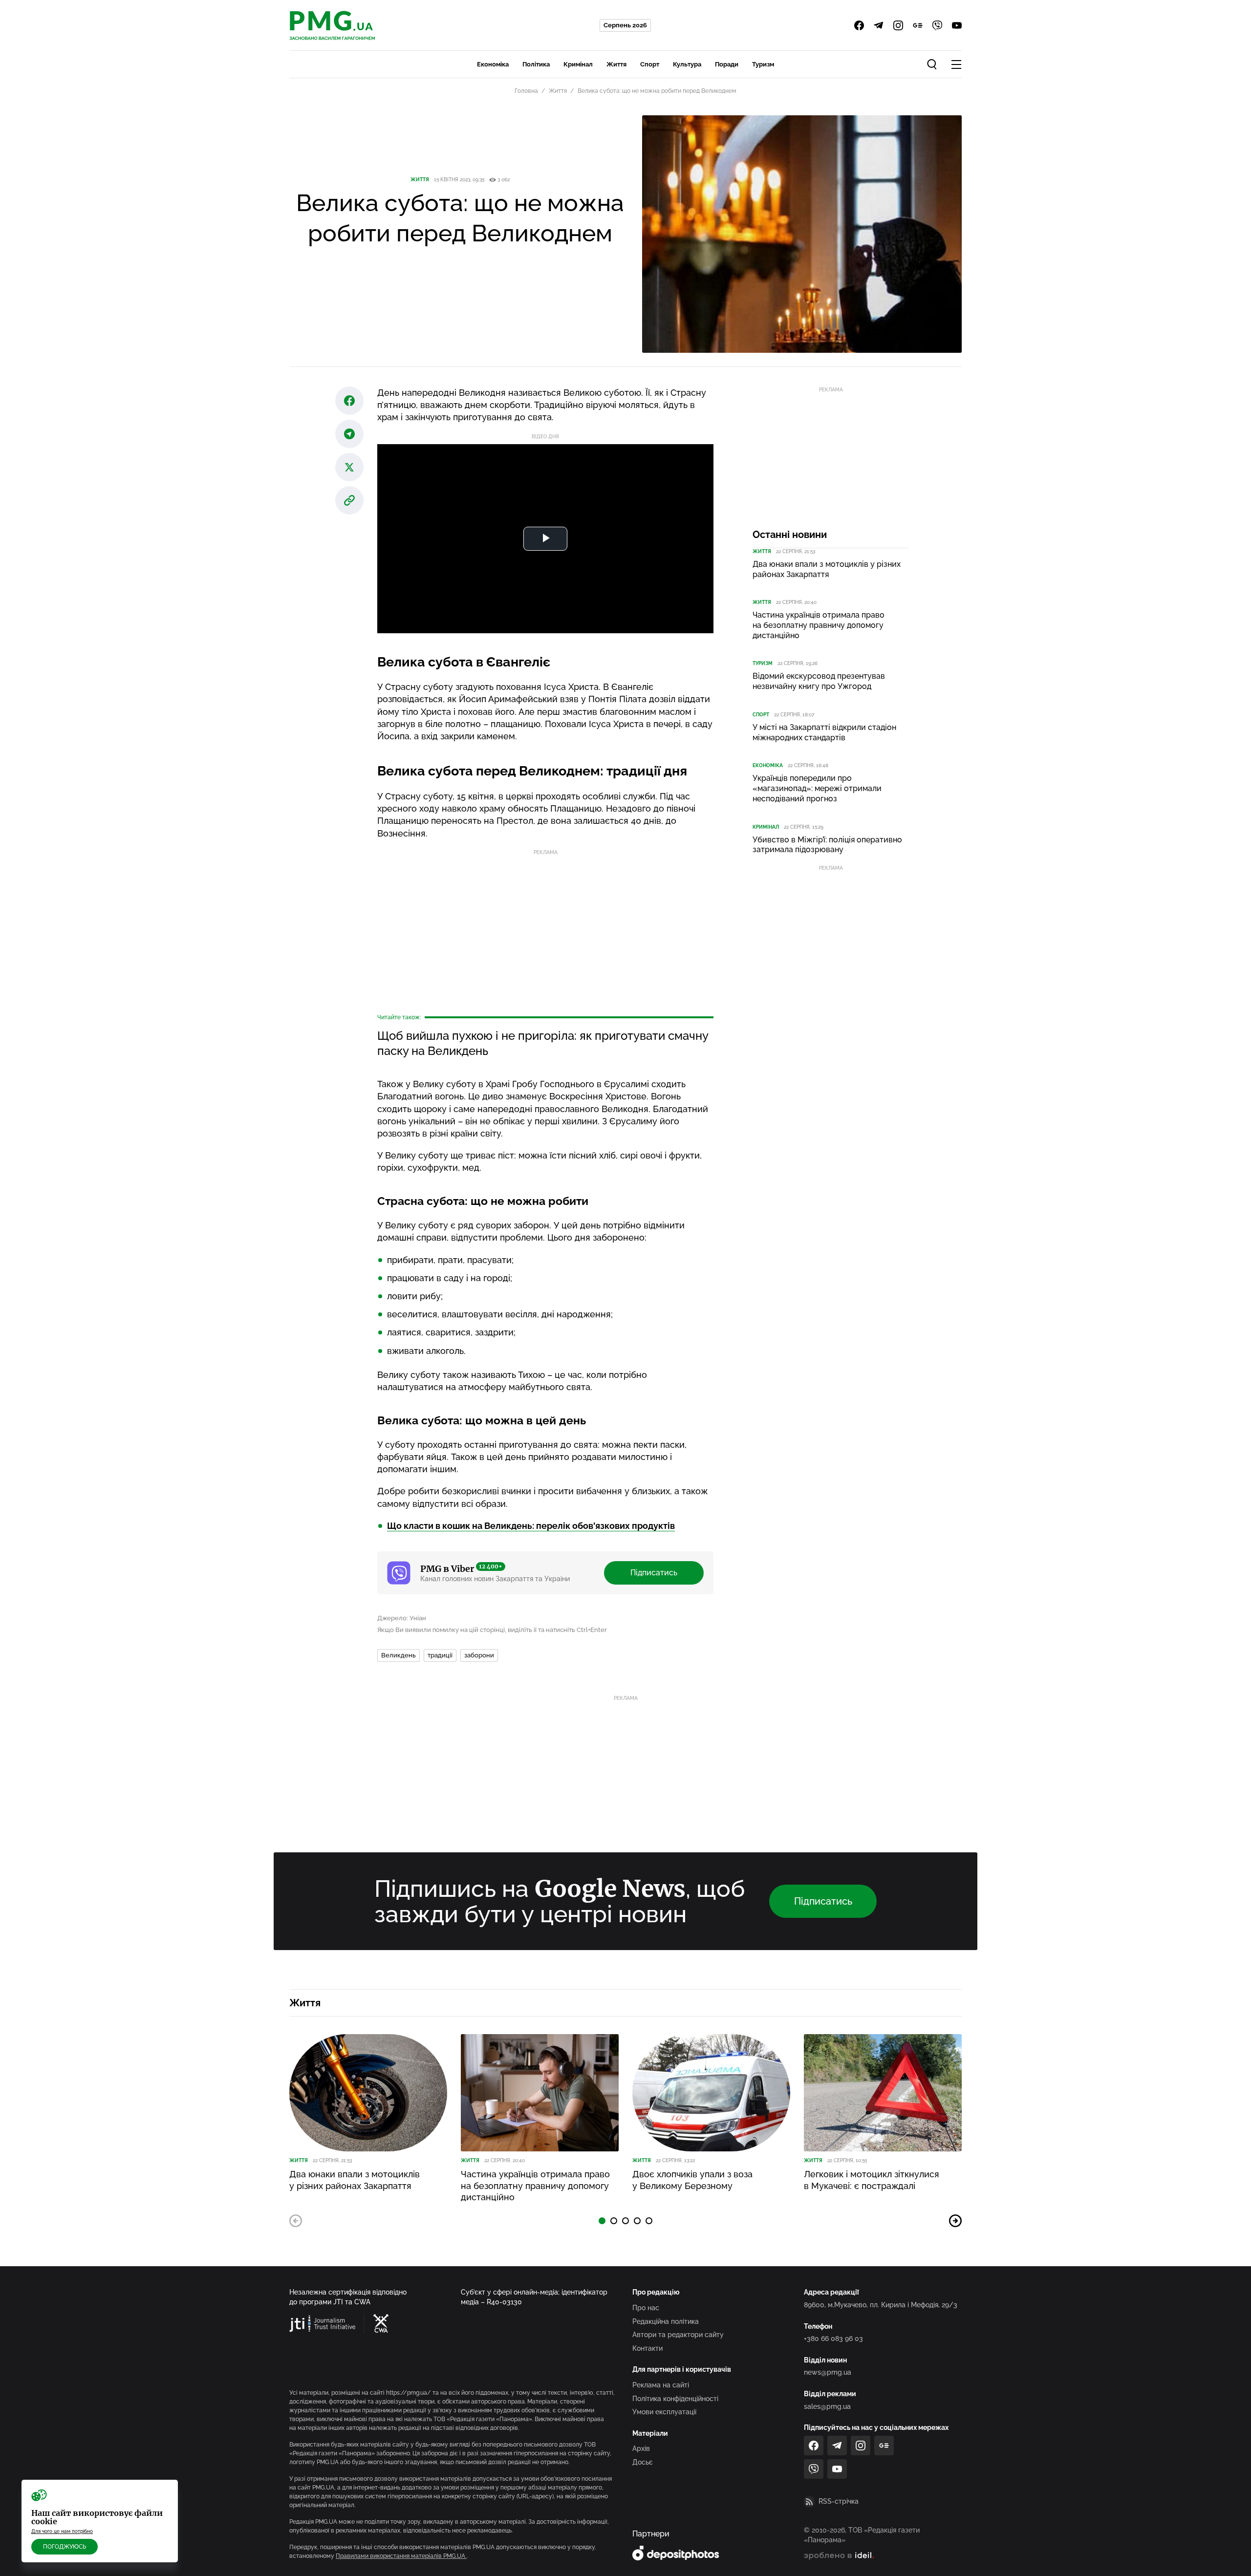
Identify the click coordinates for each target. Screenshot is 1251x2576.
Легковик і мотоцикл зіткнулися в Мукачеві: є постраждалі (872, 2180)
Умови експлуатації (664, 2412)
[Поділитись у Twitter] (349, 467)
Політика (536, 64)
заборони (479, 1655)
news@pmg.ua (828, 2372)
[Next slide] (955, 2221)
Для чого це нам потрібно (62, 2531)
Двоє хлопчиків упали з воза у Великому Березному (692, 2180)
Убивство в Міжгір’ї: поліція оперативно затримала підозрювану (827, 845)
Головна (526, 91)
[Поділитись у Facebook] (349, 401)
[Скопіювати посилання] (349, 500)
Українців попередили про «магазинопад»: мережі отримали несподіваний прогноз (817, 788)
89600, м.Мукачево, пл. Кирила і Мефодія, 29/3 (881, 2305)
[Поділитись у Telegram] (349, 434)
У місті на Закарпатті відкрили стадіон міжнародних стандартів (824, 732)
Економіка (493, 64)
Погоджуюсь (65, 2547)
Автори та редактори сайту (678, 2335)
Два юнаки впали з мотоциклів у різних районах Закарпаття (827, 569)
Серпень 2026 (625, 25)
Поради (727, 64)
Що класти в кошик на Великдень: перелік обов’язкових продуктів (531, 1526)
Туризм (763, 64)
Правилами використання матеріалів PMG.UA (401, 2556)
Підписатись (654, 1573)
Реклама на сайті (661, 2385)
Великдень (399, 1655)
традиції (440, 1655)
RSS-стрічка (839, 2501)
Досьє (643, 2462)
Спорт (650, 64)
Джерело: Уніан (402, 1618)
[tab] (602, 2221)
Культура (687, 64)
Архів (641, 2448)
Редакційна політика (666, 2321)
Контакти (647, 2348)
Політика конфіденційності (675, 2399)
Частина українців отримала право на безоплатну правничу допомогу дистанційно (819, 625)
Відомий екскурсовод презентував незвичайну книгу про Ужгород (819, 681)
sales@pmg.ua (827, 2406)
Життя (616, 64)
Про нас (646, 2308)
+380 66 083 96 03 (833, 2339)
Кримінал (578, 64)
